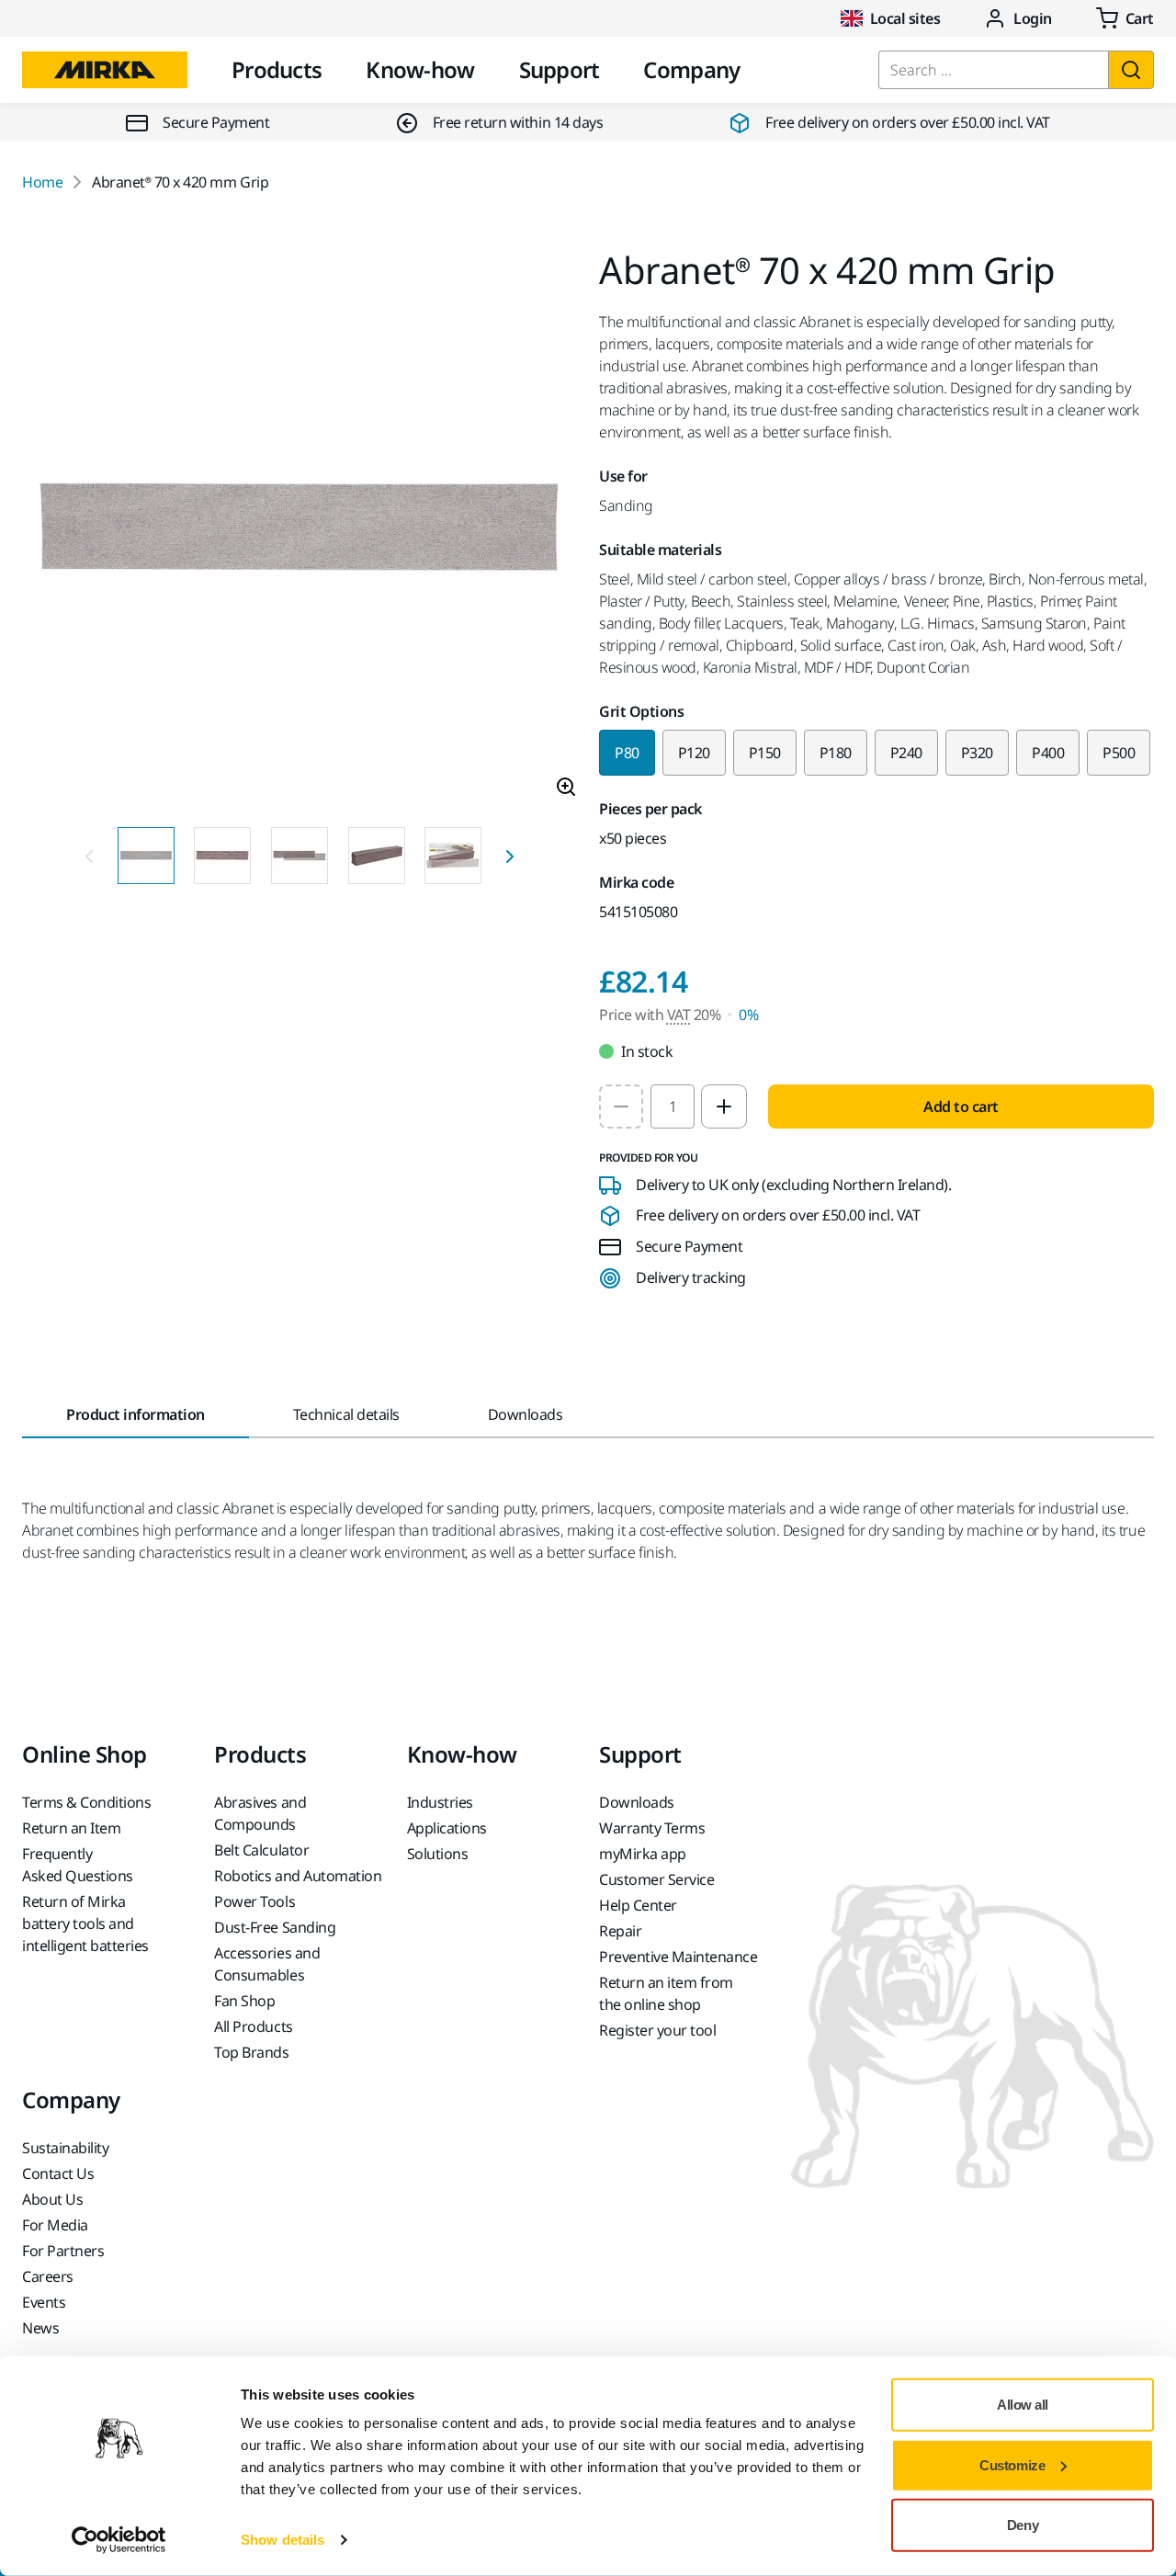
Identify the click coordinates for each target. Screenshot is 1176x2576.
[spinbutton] (673, 1106)
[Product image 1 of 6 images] (300, 532)
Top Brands (251, 2052)
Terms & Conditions (86, 1802)
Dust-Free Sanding (275, 1927)
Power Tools (254, 1901)
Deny (1023, 2525)
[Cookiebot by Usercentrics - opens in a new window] (119, 2540)
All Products (253, 2026)
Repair (620, 1931)
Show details (283, 2540)
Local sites (905, 18)
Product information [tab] (136, 1414)
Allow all (1023, 2405)
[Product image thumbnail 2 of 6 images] (222, 856)
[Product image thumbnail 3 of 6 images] (300, 856)
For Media (55, 2225)
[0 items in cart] (1125, 18)
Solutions (438, 1854)
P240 (906, 753)
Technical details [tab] (346, 1414)
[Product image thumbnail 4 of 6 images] (377, 856)
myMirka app (643, 1854)
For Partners (63, 2251)
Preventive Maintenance (678, 1957)
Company (691, 69)
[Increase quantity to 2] (724, 1106)
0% (748, 1015)
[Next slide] (510, 856)
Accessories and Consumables (267, 1964)
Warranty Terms (652, 1828)
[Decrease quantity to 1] (621, 1106)
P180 (836, 753)
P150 (765, 753)
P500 (1119, 753)
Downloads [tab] (526, 1414)
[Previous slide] (89, 856)
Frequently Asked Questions (78, 1865)
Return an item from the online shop (666, 1993)
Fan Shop (244, 2001)
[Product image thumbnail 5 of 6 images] (453, 856)
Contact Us (58, 2173)
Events (44, 2302)
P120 (694, 753)
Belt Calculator (261, 1850)
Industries (440, 1802)
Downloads (637, 1802)
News (40, 2328)
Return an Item (71, 1828)
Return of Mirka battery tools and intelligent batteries (85, 1923)
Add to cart (961, 1106)
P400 (1048, 753)
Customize (1012, 2464)
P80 (627, 753)
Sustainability (65, 2148)
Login (1033, 18)
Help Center (638, 1905)
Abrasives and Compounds (260, 1813)
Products (277, 69)
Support (560, 69)
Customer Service (656, 1879)
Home (42, 182)
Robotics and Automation (298, 1876)
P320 (977, 753)
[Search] (1131, 70)
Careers (48, 2276)
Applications (447, 1828)
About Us (52, 2199)
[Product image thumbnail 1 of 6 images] (146, 856)
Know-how (420, 69)
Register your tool (657, 2030)
